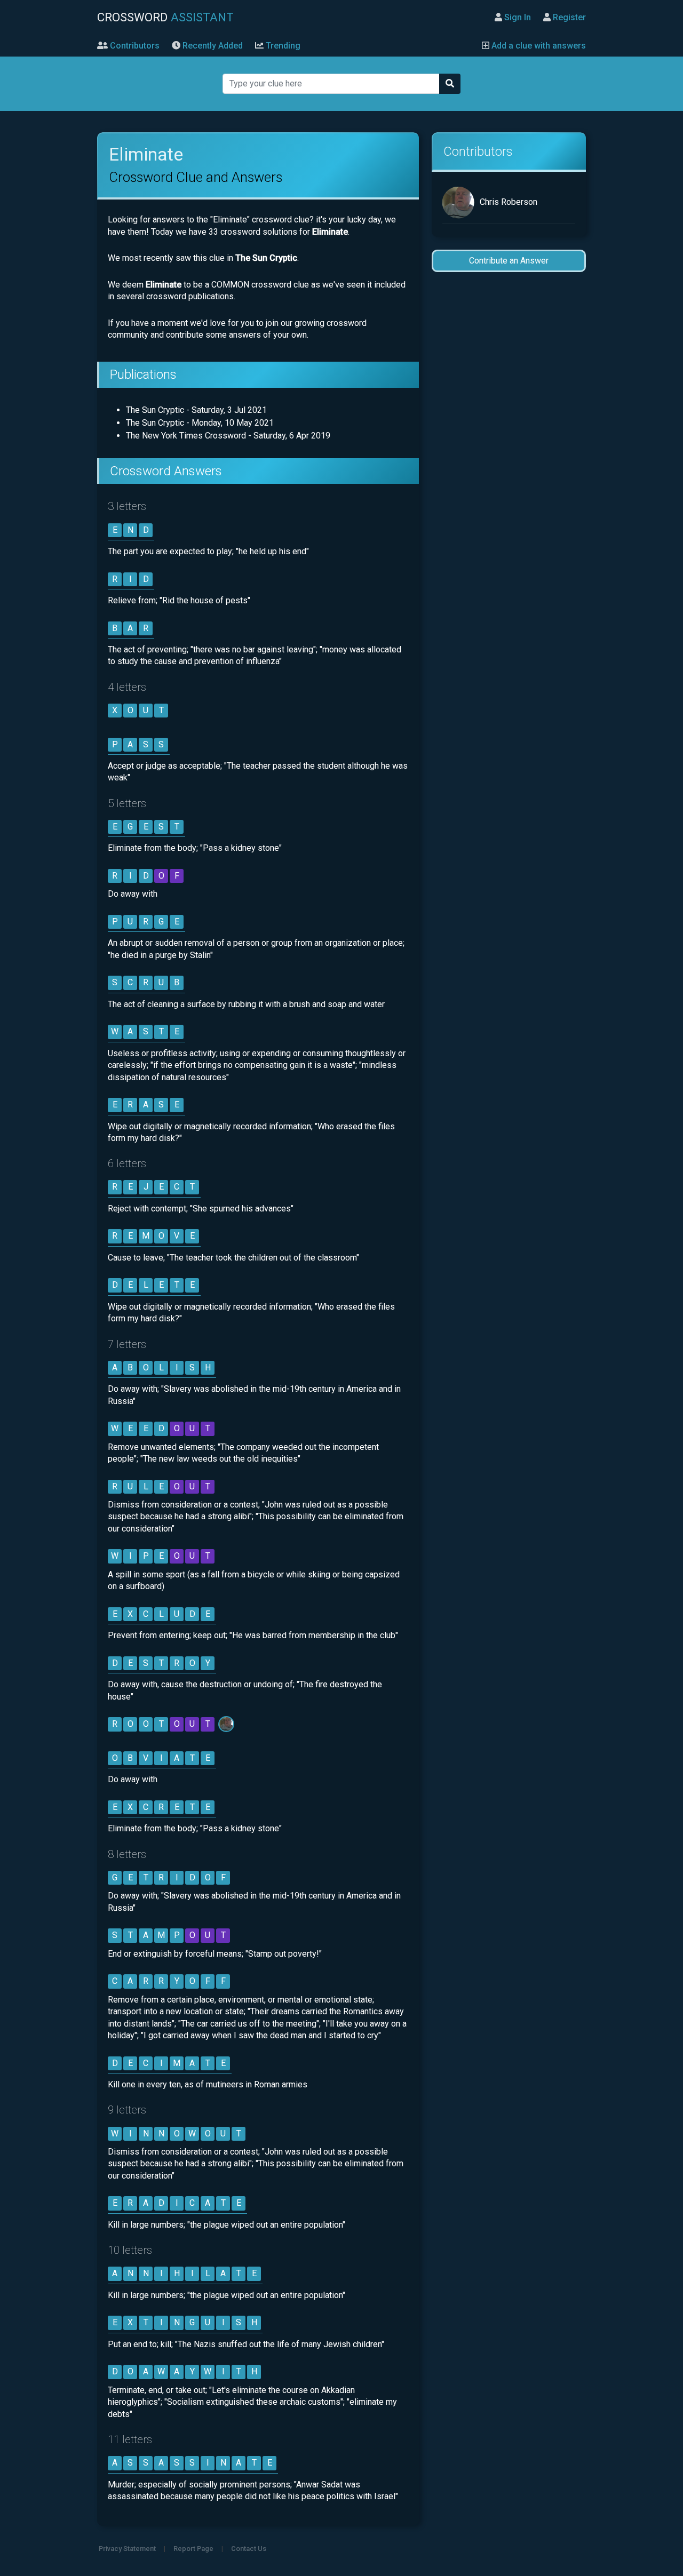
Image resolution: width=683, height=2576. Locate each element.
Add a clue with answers (538, 46)
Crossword (165, 17)
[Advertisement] (509, 449)
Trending (282, 46)
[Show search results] (450, 84)
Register (568, 17)
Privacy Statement (127, 2549)
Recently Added (212, 46)
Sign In (517, 17)
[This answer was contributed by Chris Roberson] (227, 1724)
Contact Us (249, 2549)
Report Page (193, 2549)
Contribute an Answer (509, 261)
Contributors (134, 46)
